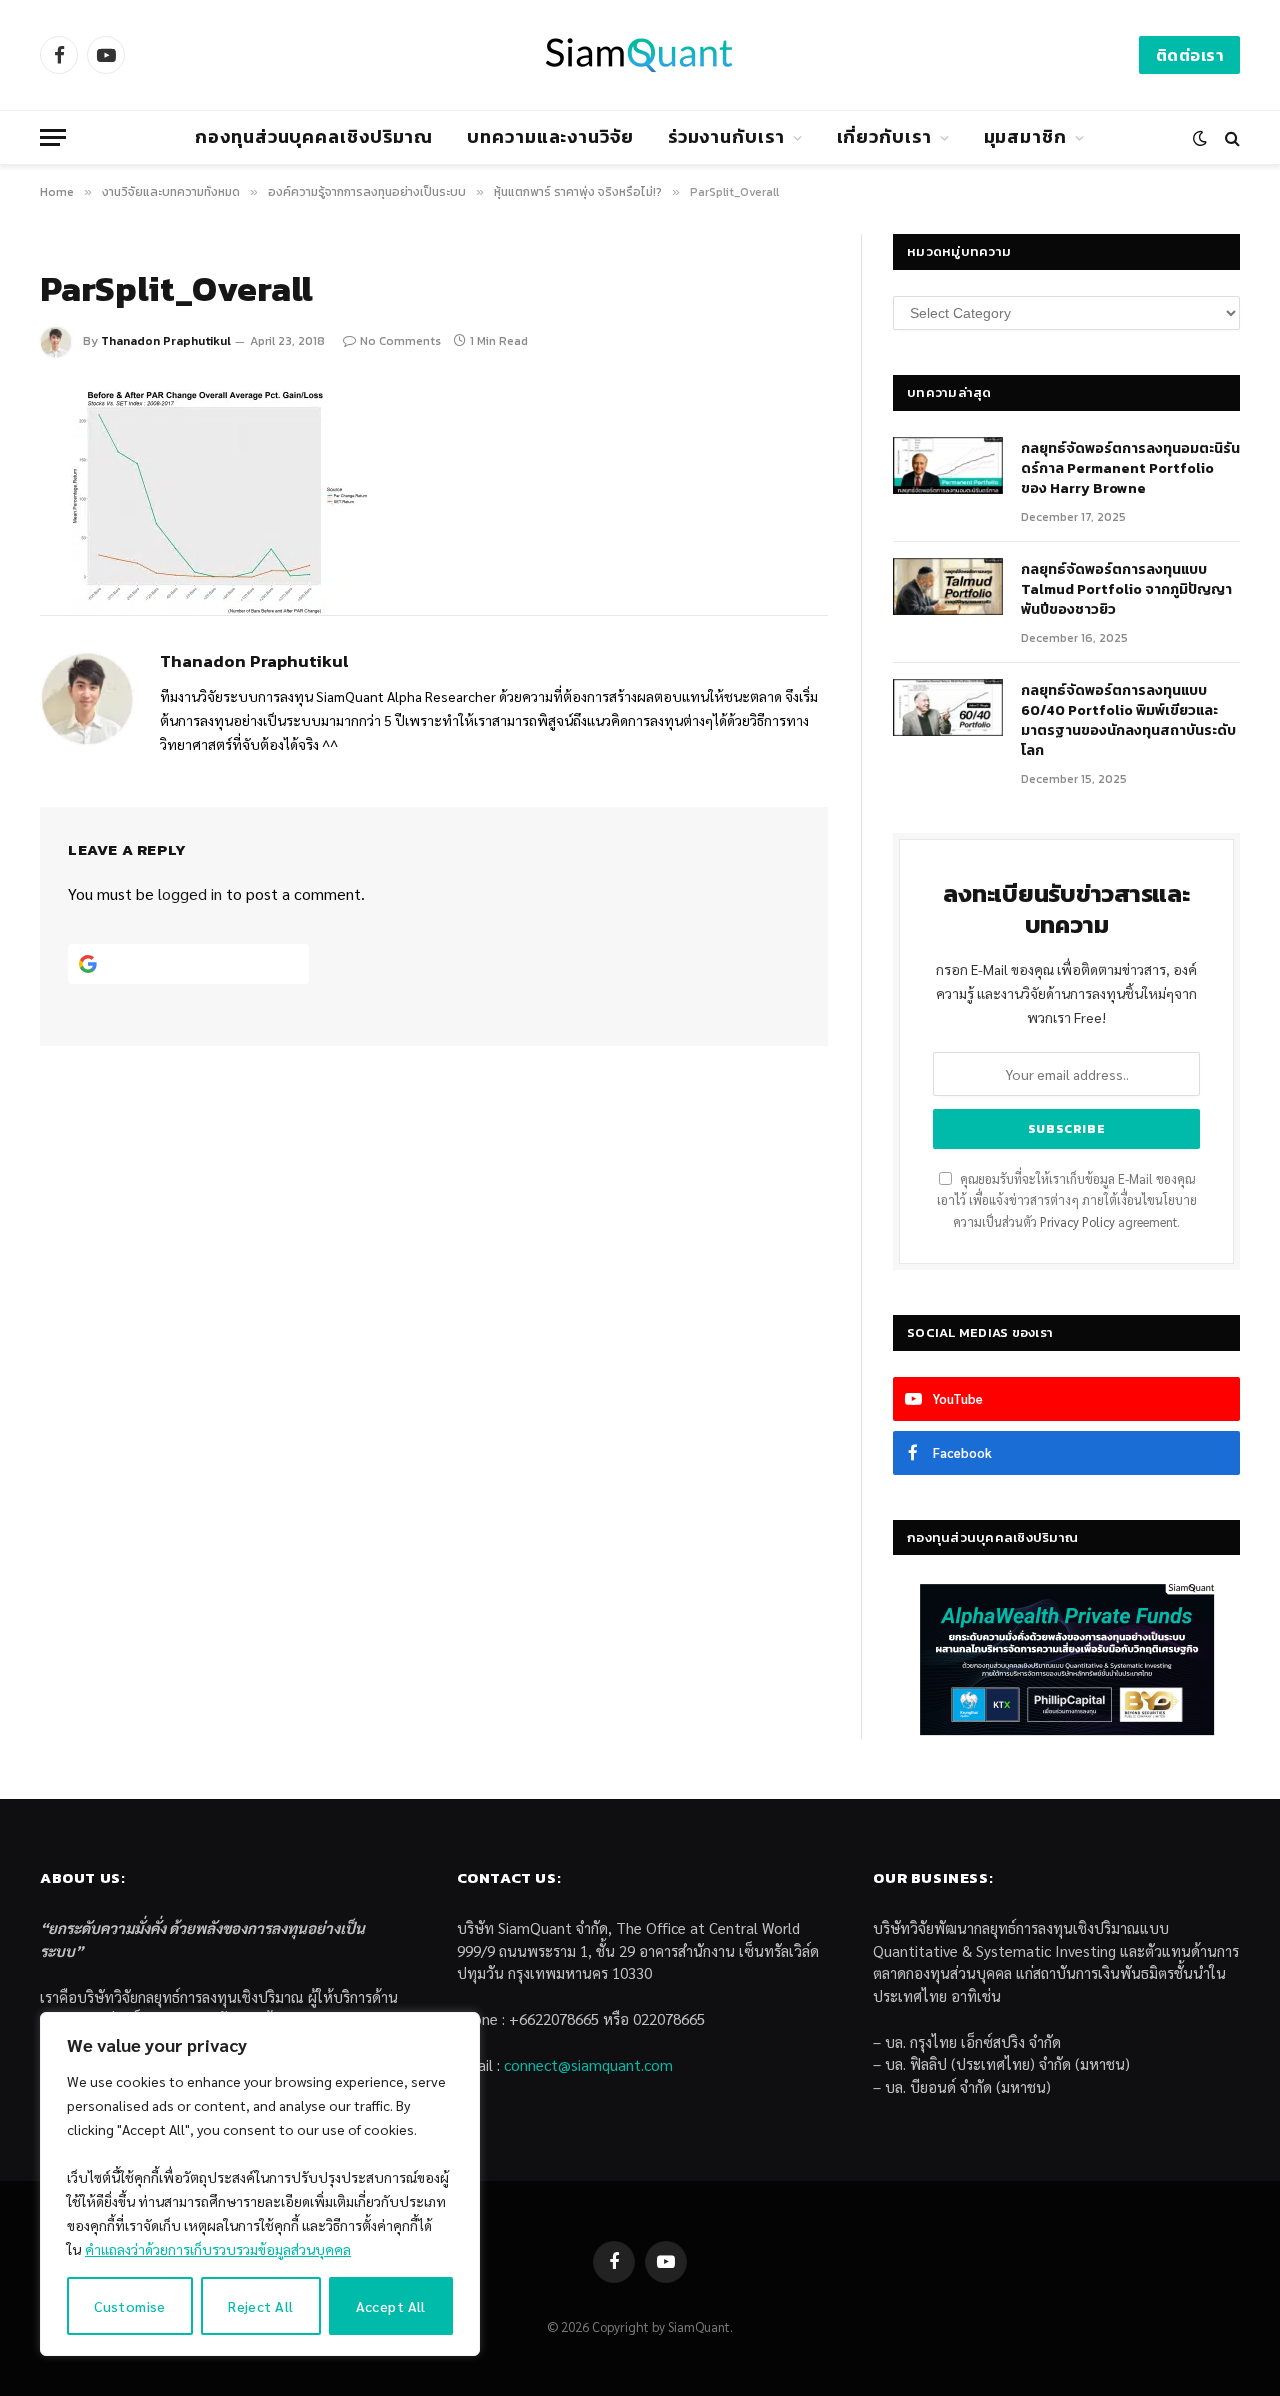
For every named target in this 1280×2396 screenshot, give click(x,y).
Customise (130, 2306)
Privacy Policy (1077, 1222)
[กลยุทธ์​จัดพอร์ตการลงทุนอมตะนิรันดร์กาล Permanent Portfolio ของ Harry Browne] (948, 466)
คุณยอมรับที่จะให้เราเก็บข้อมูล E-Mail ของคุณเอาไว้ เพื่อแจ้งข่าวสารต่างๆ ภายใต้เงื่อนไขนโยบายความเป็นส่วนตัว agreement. (1067, 1200)
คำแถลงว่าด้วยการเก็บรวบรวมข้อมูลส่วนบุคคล (218, 2249)
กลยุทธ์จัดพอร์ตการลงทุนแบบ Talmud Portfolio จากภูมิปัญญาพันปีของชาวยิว (1126, 590)
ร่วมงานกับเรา (726, 136)
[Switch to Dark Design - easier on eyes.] (1200, 138)
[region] (260, 2184)
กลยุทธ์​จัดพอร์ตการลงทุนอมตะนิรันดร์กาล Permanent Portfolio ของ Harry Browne (1130, 469)
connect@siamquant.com (588, 2064)
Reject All (260, 2306)
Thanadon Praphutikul (166, 341)
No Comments (400, 341)
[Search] (1230, 137)
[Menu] (53, 137)
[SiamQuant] (640, 55)
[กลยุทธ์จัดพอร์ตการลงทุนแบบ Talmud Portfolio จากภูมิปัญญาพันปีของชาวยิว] (948, 587)
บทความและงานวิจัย (550, 136)
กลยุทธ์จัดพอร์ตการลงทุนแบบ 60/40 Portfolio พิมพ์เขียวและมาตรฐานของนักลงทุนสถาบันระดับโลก (1128, 721)
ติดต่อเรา (1189, 55)
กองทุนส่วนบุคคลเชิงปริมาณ (314, 136)
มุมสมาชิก (1025, 136)
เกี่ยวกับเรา (884, 136)
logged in (190, 893)
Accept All (391, 2306)
